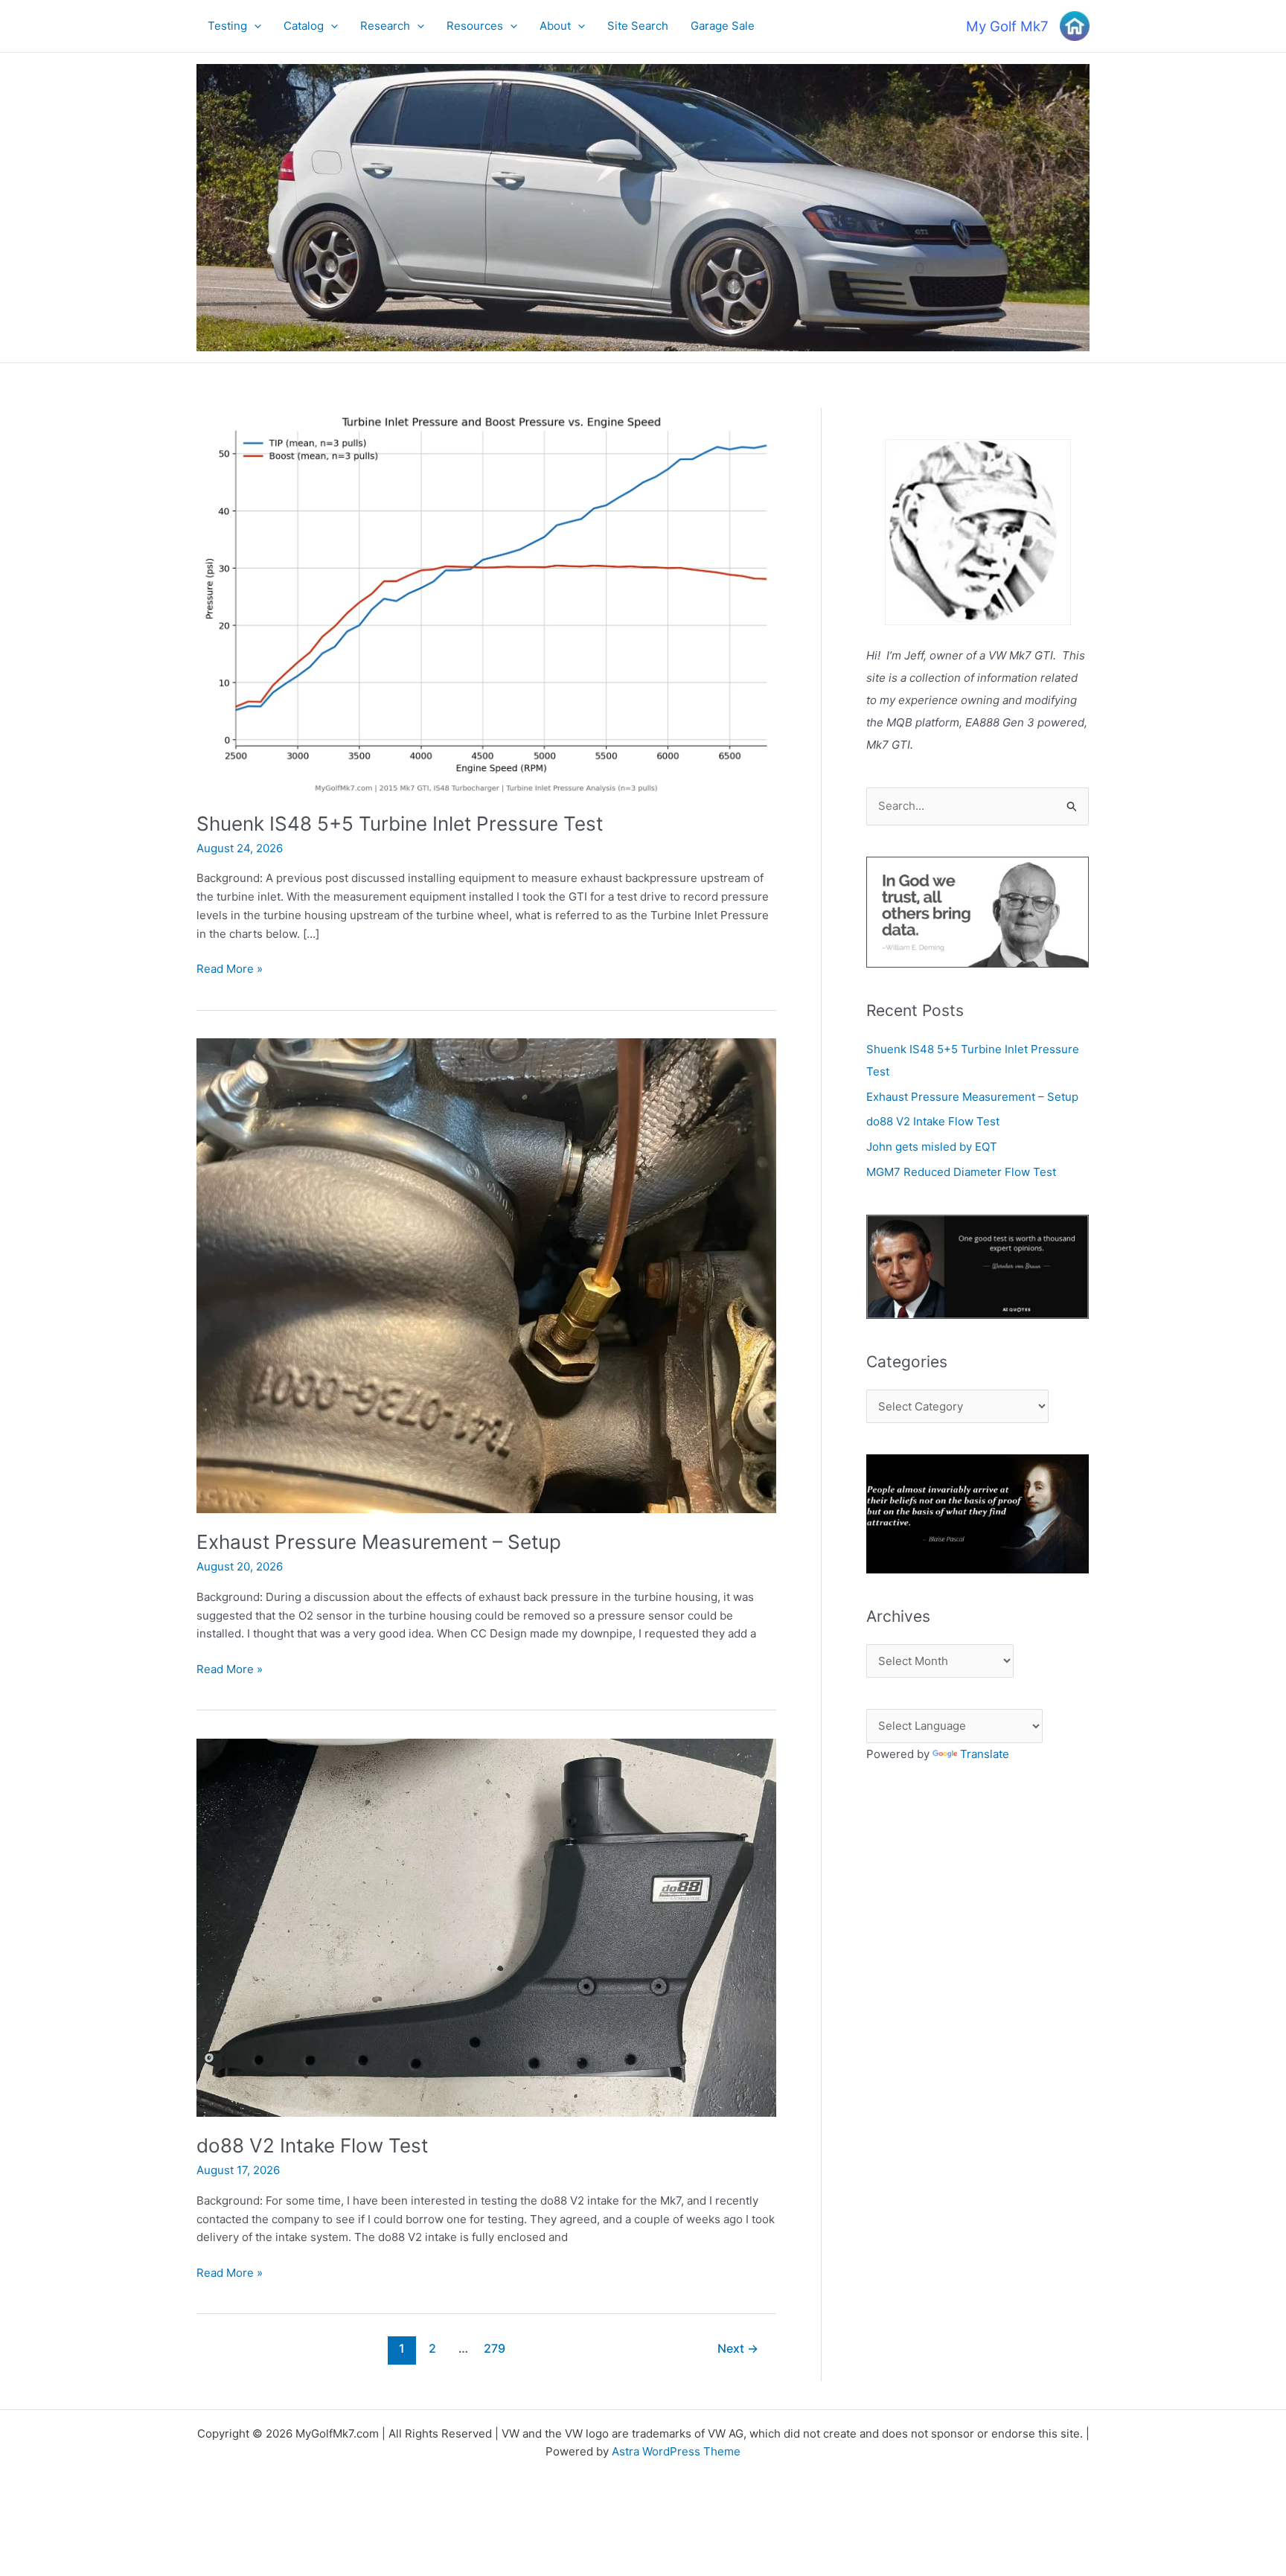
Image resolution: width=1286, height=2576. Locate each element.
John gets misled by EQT (932, 1147)
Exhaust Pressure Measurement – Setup (379, 1542)
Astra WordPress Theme (676, 2451)
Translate (985, 1754)
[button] (254, 26)
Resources (475, 26)
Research (385, 26)
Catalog (304, 26)
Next (738, 2349)
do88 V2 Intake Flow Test (312, 2145)
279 (495, 2349)
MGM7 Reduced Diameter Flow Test (961, 1172)
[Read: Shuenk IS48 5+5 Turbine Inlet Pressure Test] (486, 600)
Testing (227, 26)
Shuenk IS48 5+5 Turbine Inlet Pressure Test (400, 824)
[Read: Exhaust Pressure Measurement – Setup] (486, 1275)
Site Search (638, 26)
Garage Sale (723, 26)
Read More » (230, 970)
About (555, 26)
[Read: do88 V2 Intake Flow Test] (486, 1927)
